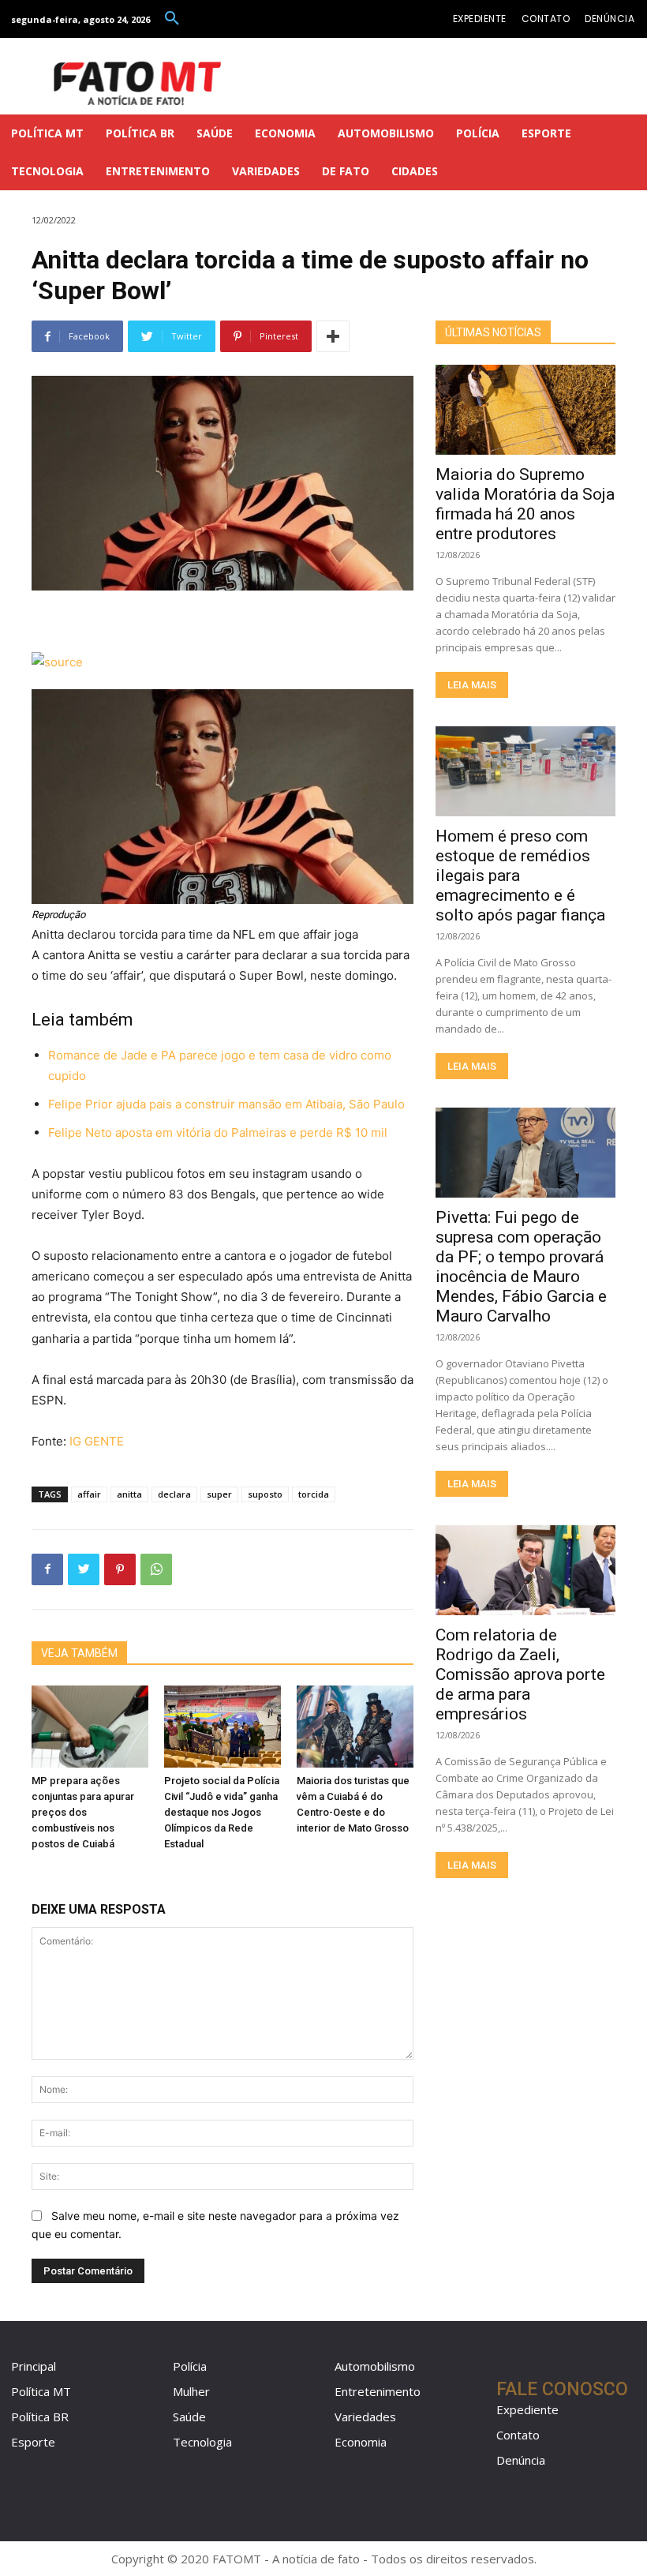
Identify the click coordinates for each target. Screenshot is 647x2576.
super (219, 1494)
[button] (172, 19)
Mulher (191, 2391)
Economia (361, 2442)
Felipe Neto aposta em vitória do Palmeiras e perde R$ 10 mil (218, 1132)
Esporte (33, 2442)
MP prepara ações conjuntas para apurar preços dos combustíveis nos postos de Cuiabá (83, 1812)
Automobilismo (375, 2366)
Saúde (189, 2417)
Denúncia (521, 2460)
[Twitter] (84, 1569)
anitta (129, 1494)
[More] (333, 336)
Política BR (40, 2417)
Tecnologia (202, 2442)
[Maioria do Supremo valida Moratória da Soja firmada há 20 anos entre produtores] (525, 410)
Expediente (527, 2409)
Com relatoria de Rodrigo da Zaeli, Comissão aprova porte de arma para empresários (520, 1674)
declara (174, 1494)
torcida (314, 1494)
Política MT (41, 2391)
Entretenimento (378, 2391)
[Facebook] (47, 1569)
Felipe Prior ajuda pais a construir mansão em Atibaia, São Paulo (226, 1104)
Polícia (190, 2366)
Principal (34, 2366)
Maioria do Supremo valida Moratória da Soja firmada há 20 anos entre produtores (525, 504)
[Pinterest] (120, 1569)
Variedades (365, 2417)
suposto (265, 1494)
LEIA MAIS (472, 685)
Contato (518, 2435)
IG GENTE (97, 1441)
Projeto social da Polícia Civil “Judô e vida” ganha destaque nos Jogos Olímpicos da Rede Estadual (222, 1812)
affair (89, 1494)
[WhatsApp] (156, 1569)
